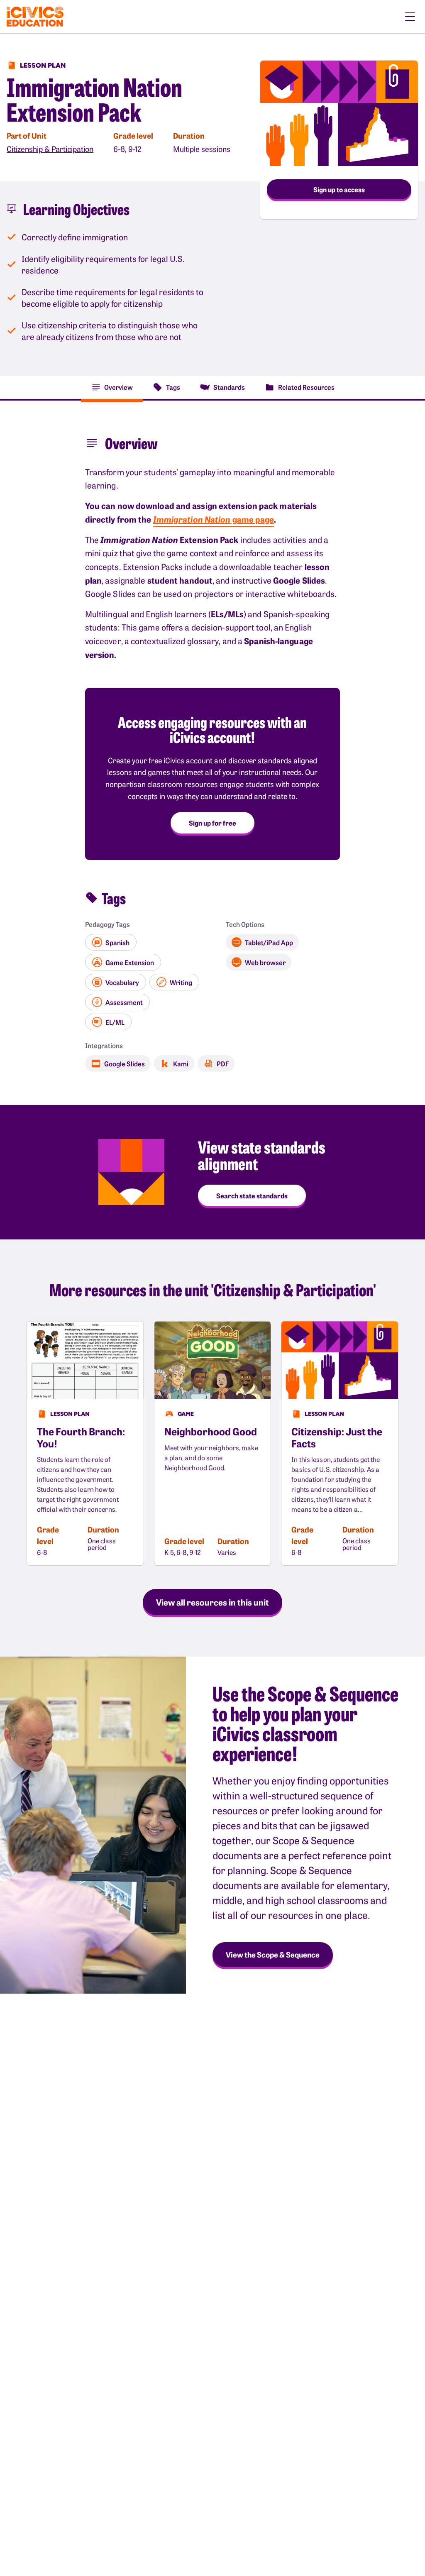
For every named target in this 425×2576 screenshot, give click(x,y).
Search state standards (252, 1195)
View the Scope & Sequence (273, 1954)
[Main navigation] (410, 17)
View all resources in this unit (212, 1602)
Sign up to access (339, 189)
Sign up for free (212, 823)
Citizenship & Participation (50, 149)
